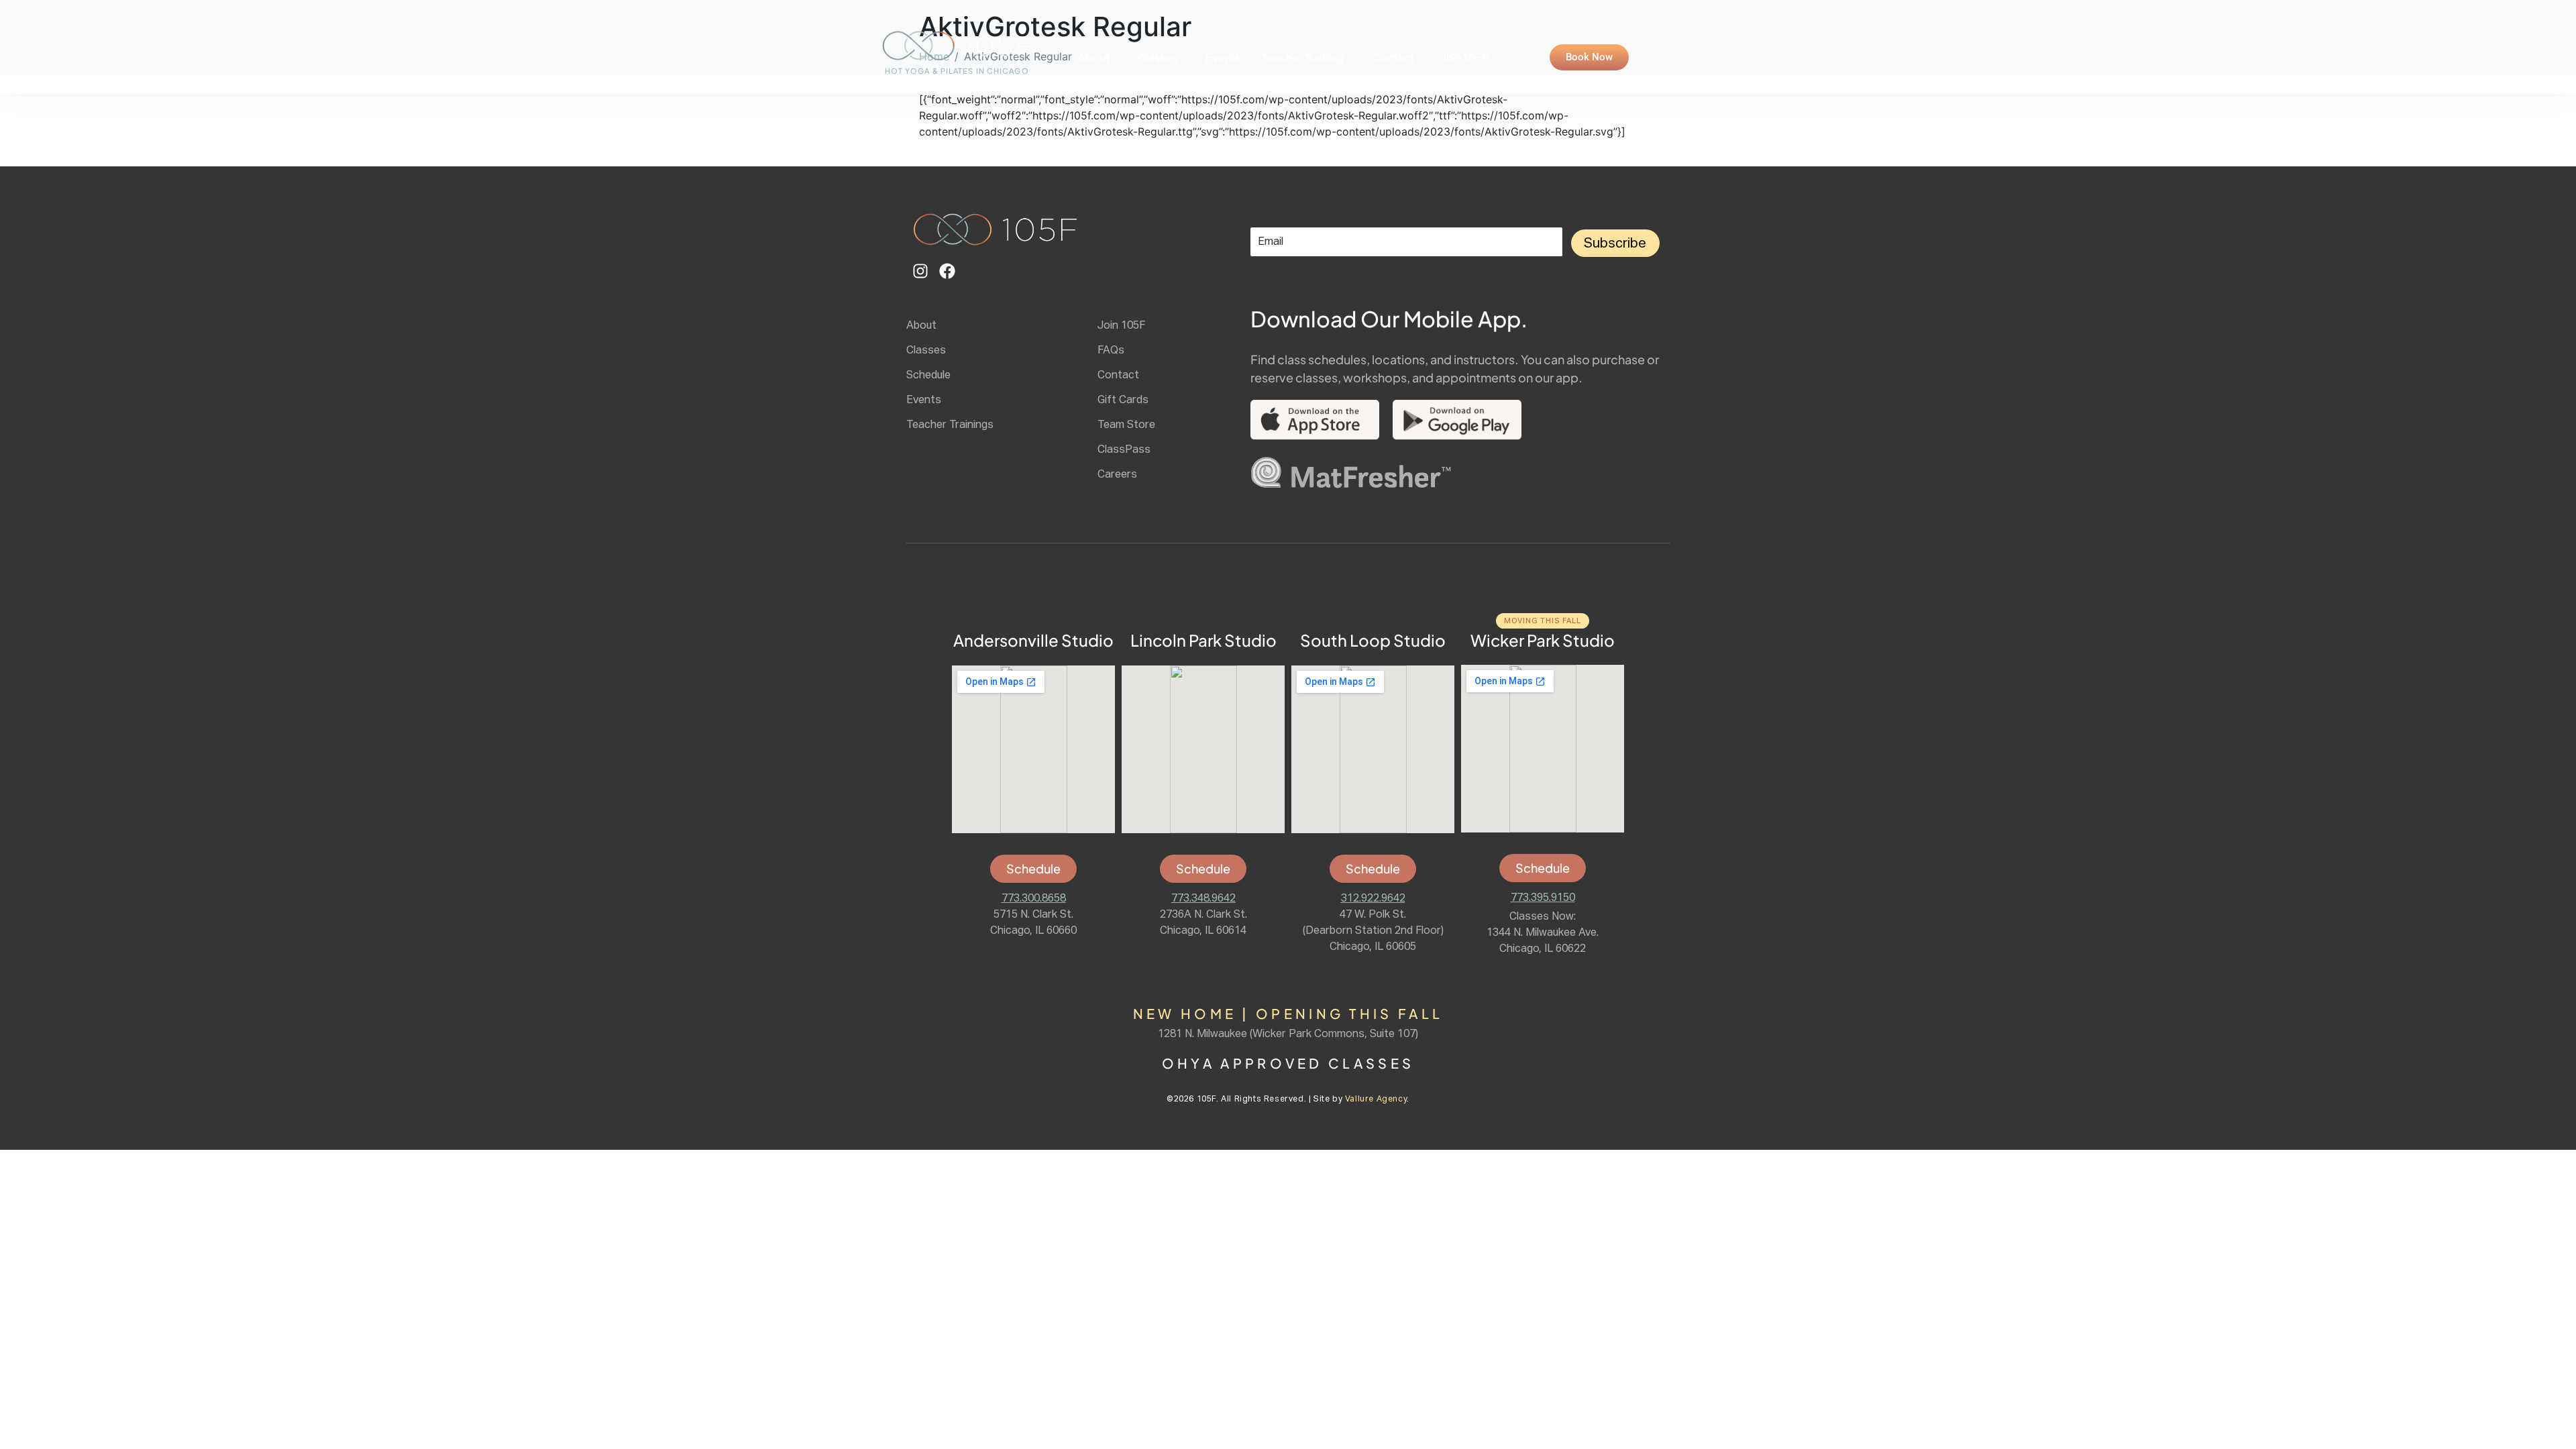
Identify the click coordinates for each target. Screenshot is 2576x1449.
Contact (1393, 57)
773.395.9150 (1543, 898)
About (1094, 57)
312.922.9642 (1373, 899)
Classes (1158, 57)
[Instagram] (920, 271)
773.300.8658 (1034, 899)
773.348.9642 (1203, 899)
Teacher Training (1303, 57)
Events (1223, 57)
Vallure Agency (1376, 1099)
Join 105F (1465, 57)
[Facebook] (947, 271)
